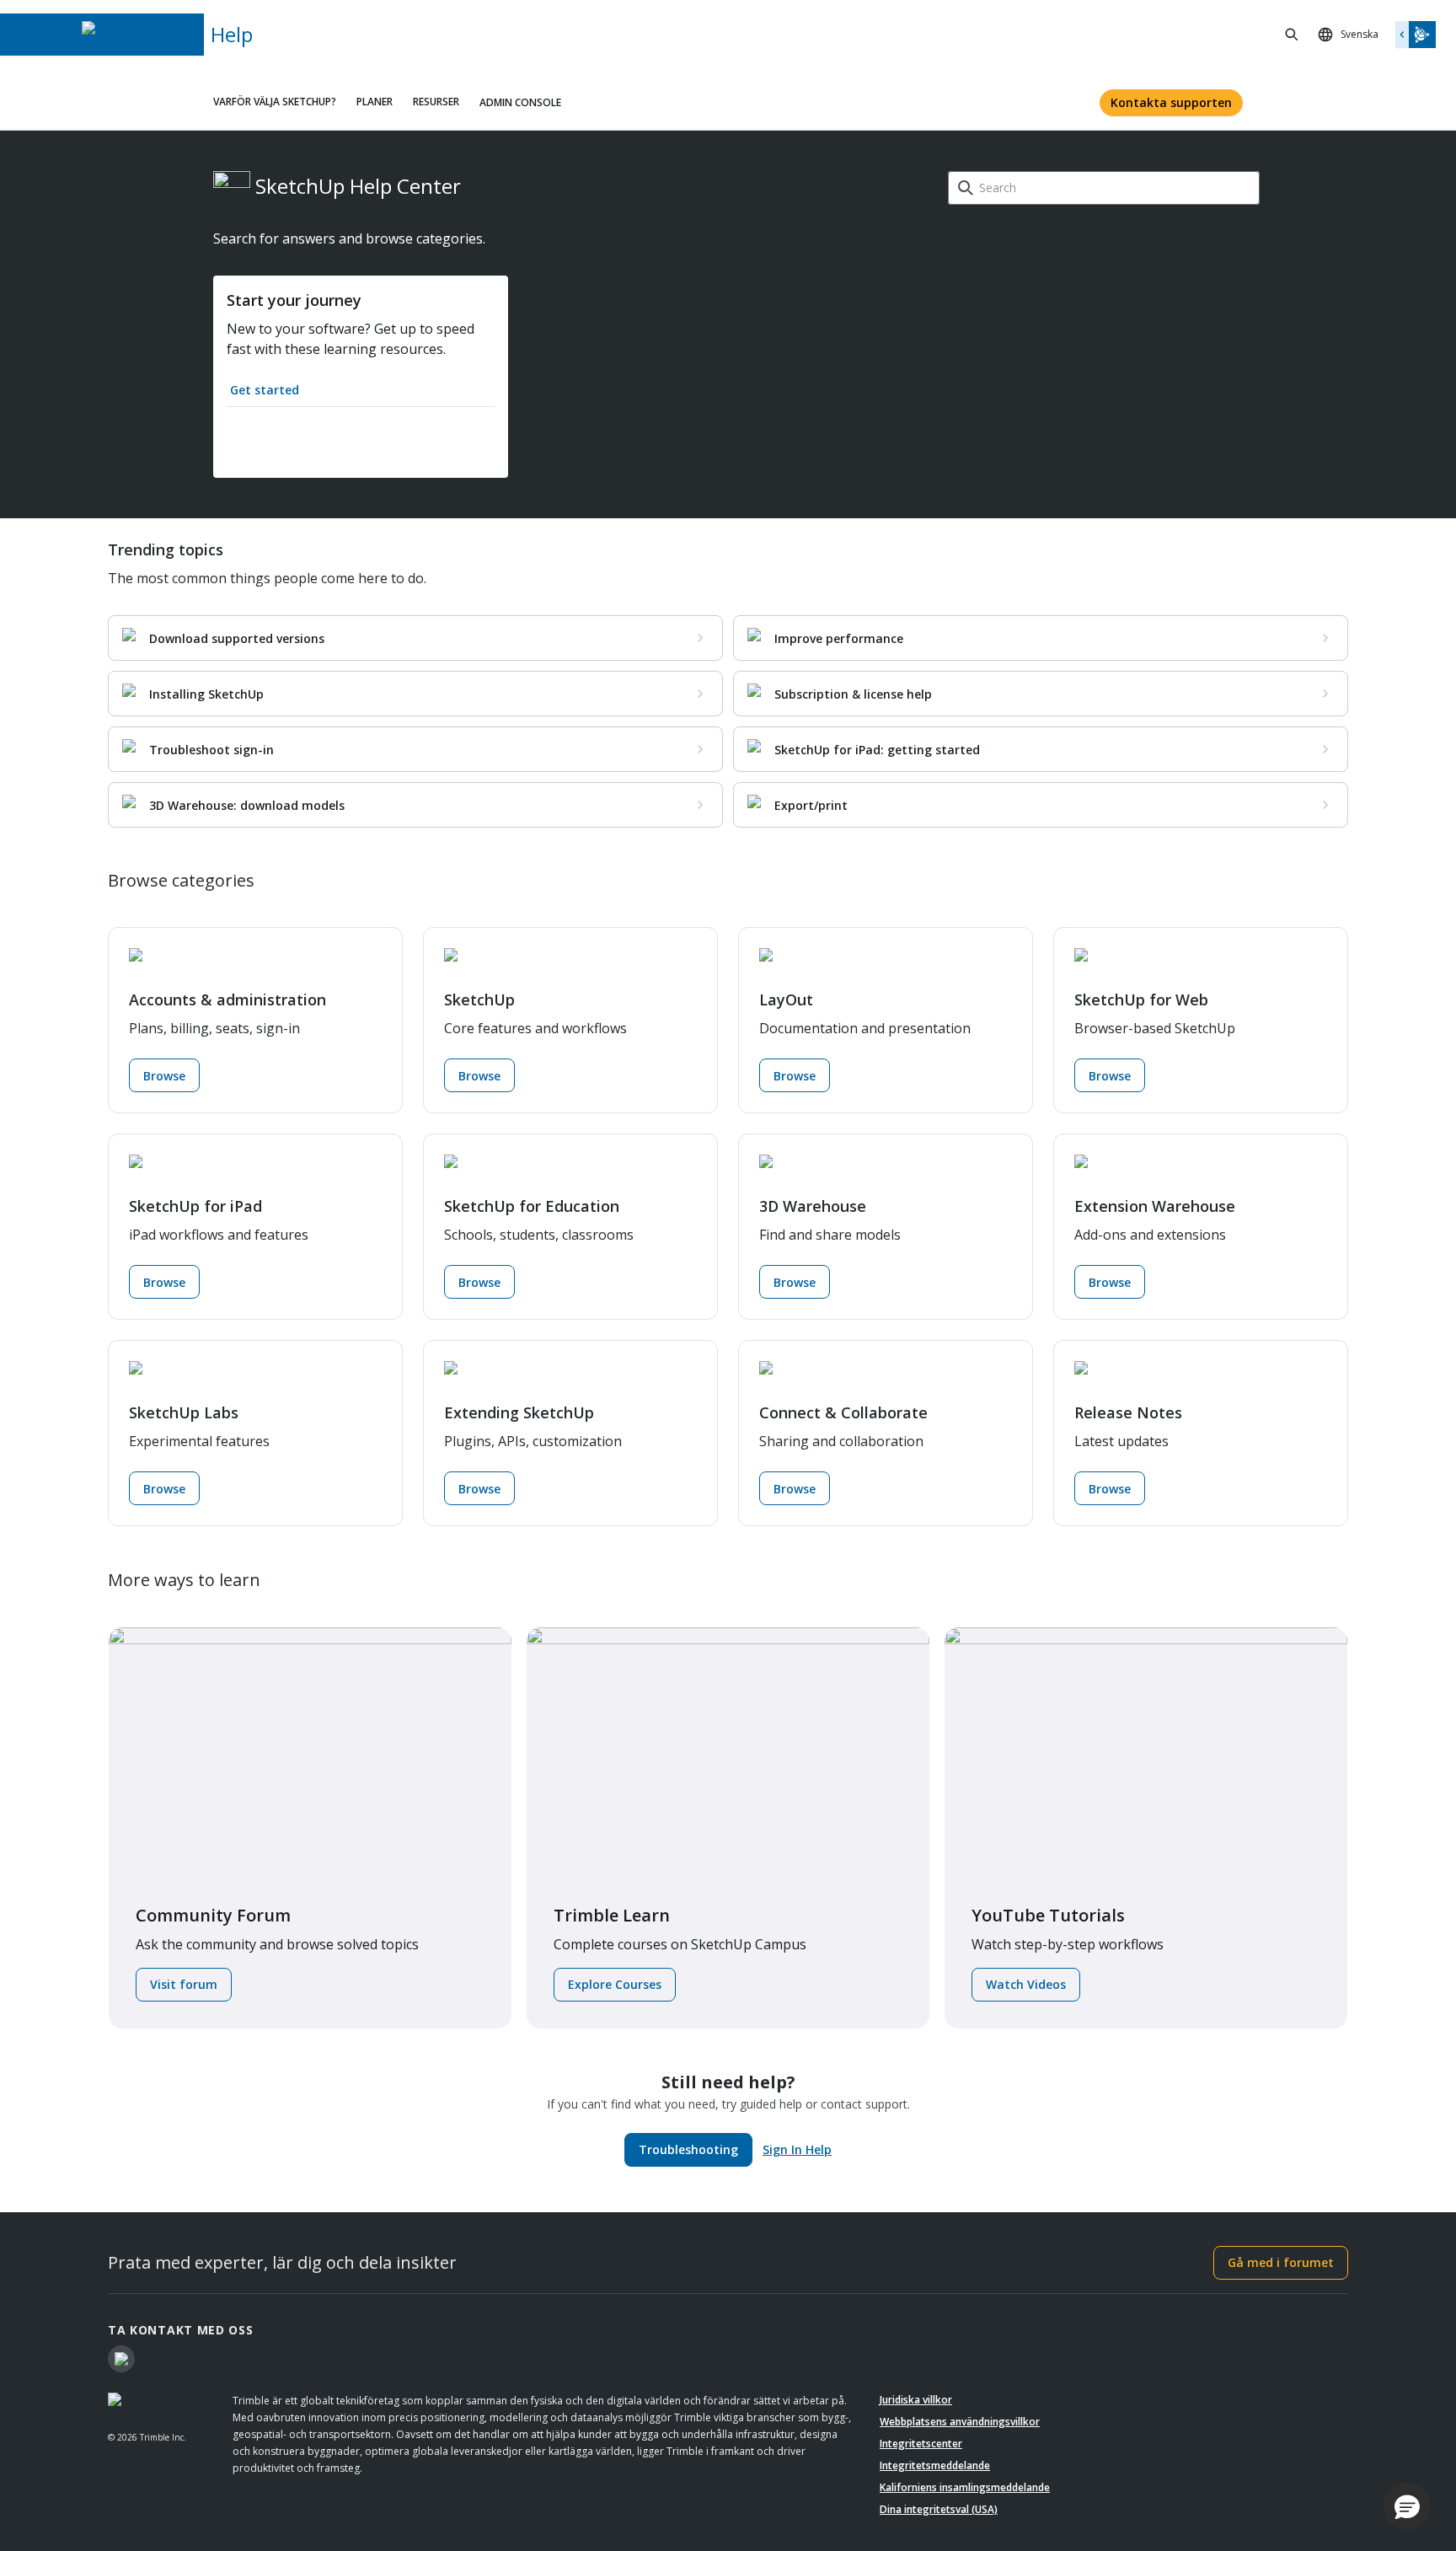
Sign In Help (797, 2149)
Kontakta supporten (1171, 102)
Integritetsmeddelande (935, 2465)
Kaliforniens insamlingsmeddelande (965, 2487)
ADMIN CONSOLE (520, 102)
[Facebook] (121, 2359)
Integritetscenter (921, 2444)
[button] (1407, 2506)
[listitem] (415, 638)
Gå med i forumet (1281, 2262)
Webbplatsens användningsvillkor (960, 2422)
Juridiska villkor (916, 2400)
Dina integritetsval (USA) (939, 2509)
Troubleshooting (688, 2149)
